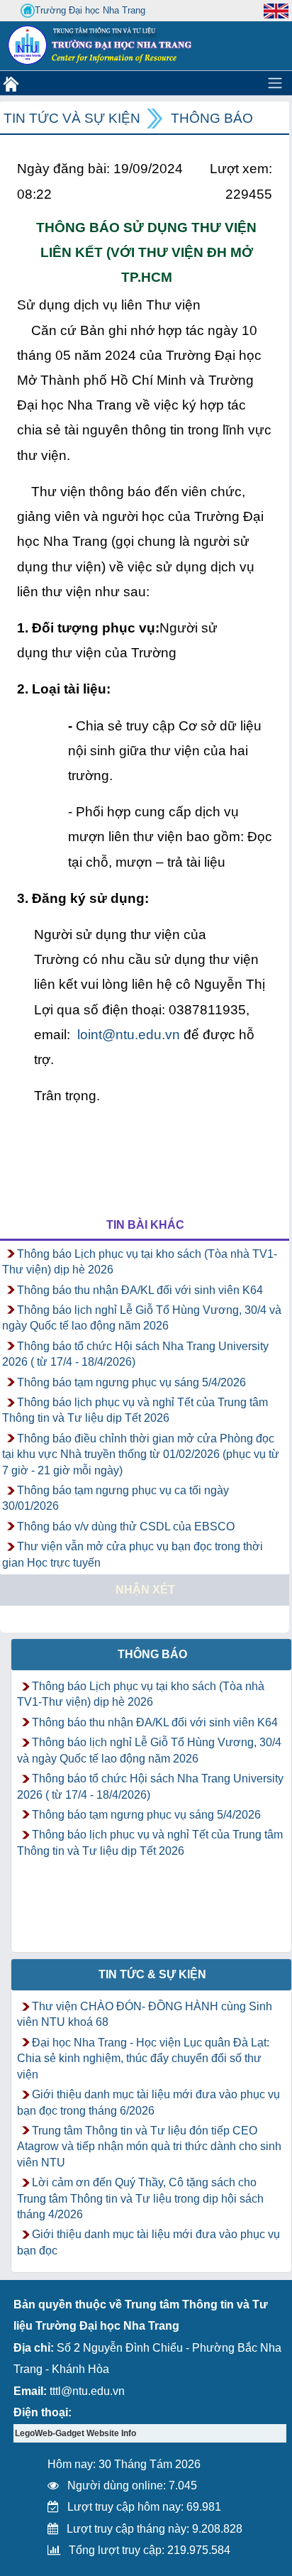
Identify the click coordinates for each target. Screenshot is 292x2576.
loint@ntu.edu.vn (129, 1035)
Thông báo (212, 118)
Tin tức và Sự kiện (72, 118)
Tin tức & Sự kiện (152, 1974)
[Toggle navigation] (275, 83)
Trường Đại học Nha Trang (90, 10)
